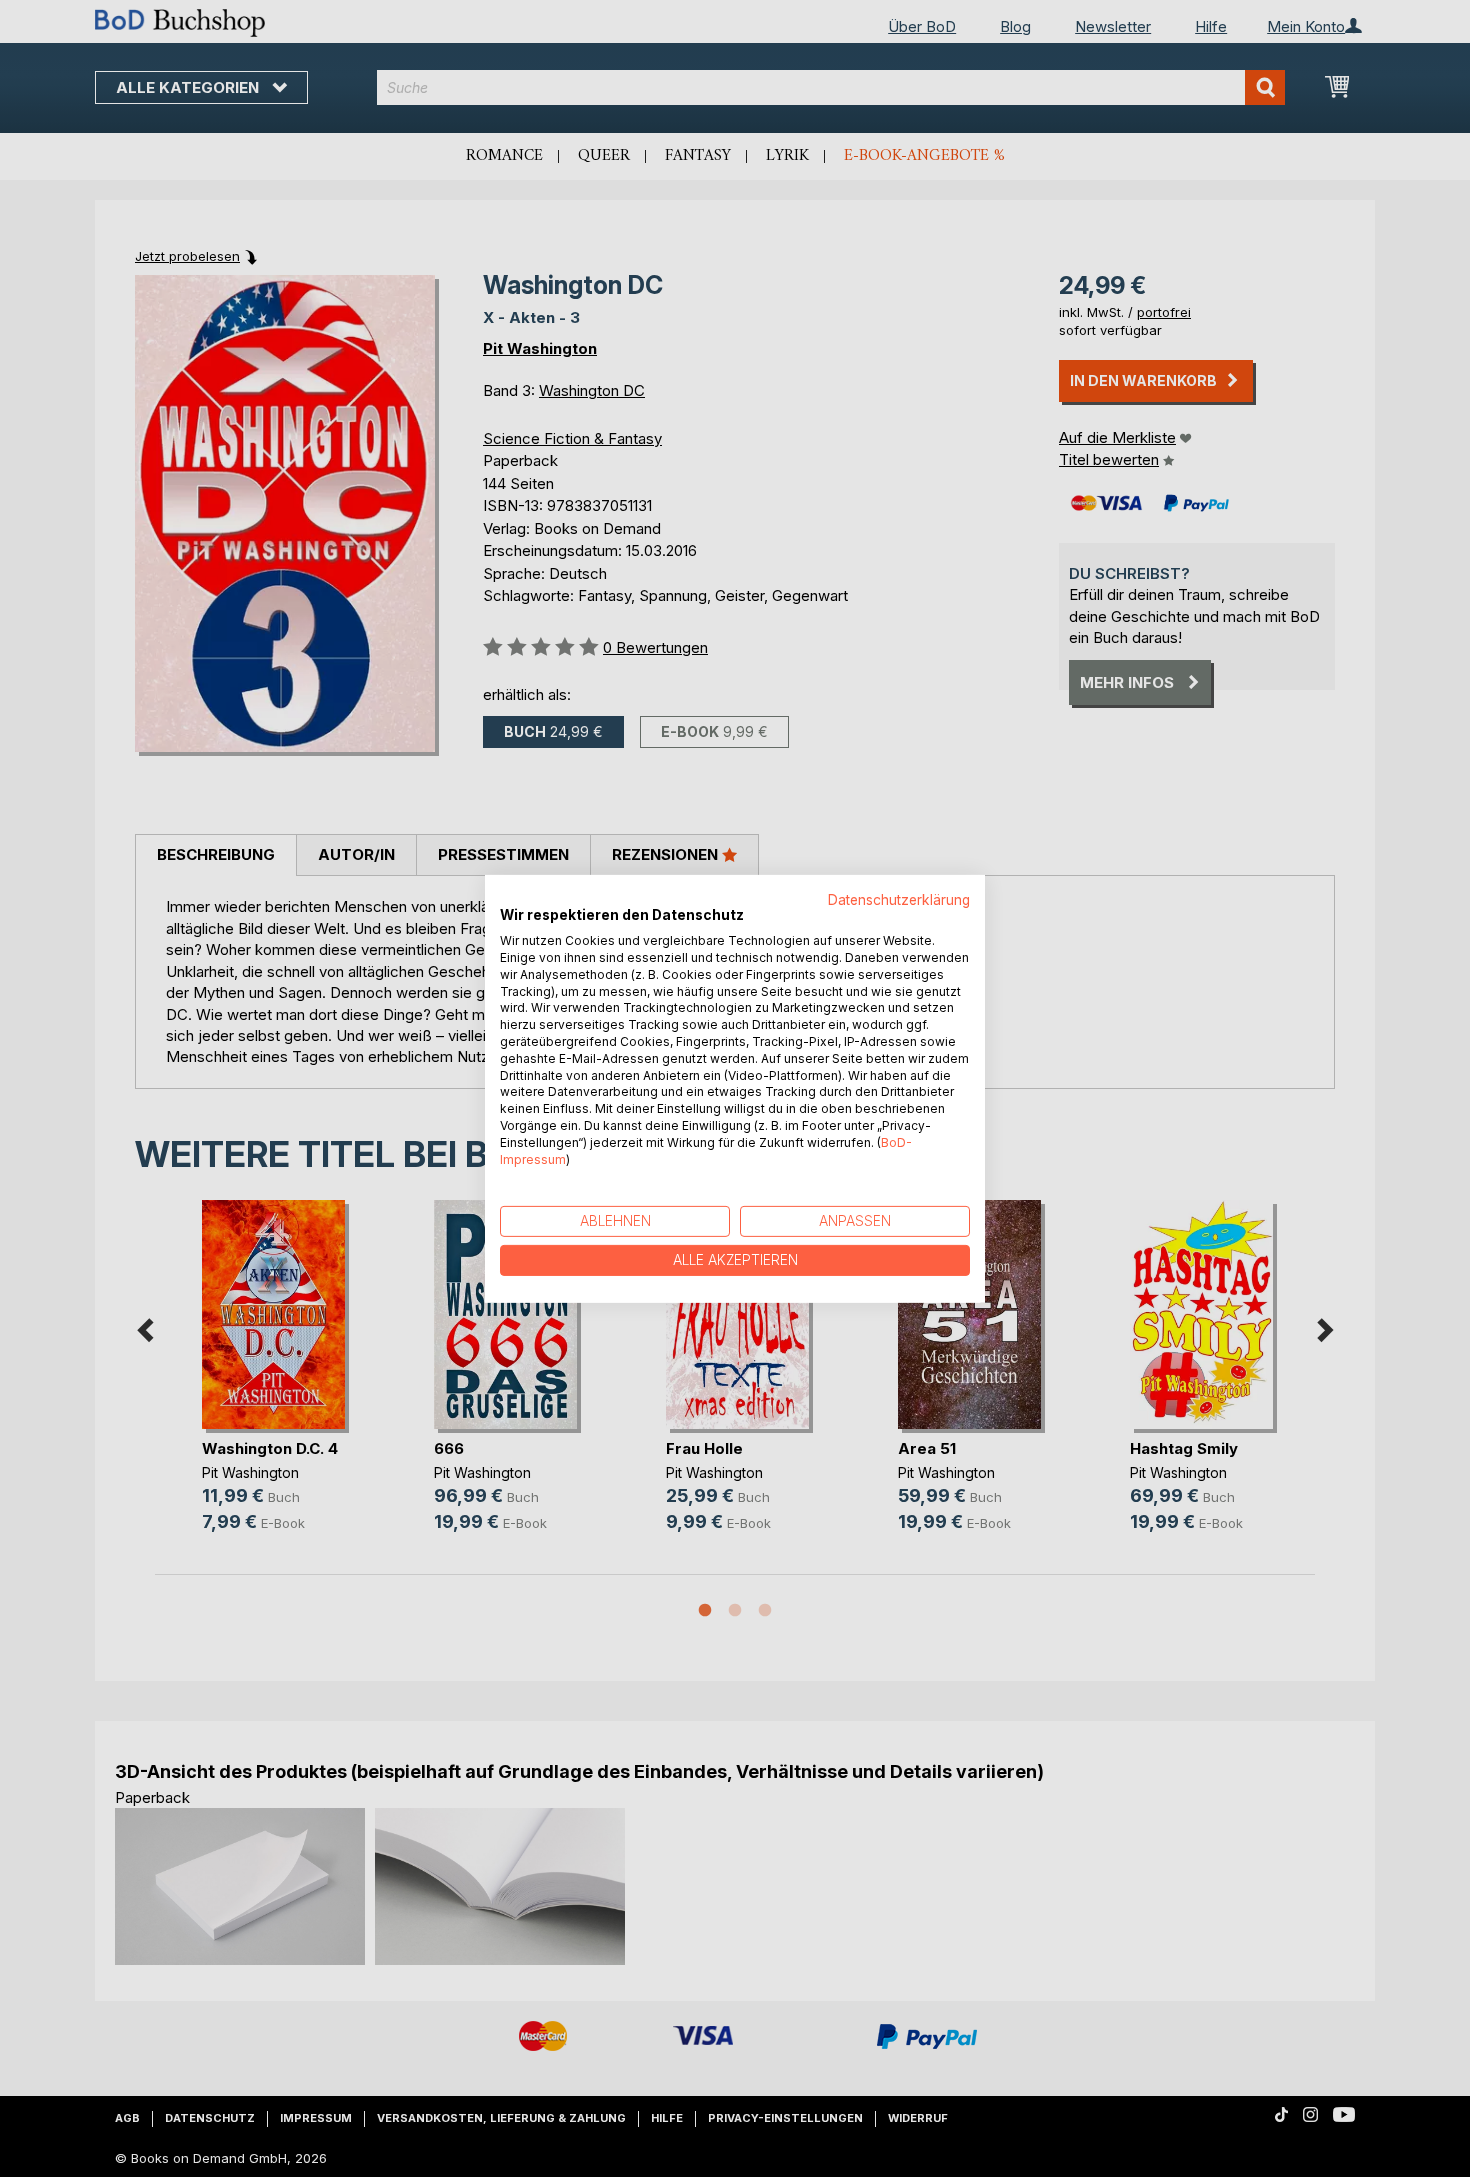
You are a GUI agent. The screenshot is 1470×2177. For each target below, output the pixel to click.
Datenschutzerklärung (899, 899)
